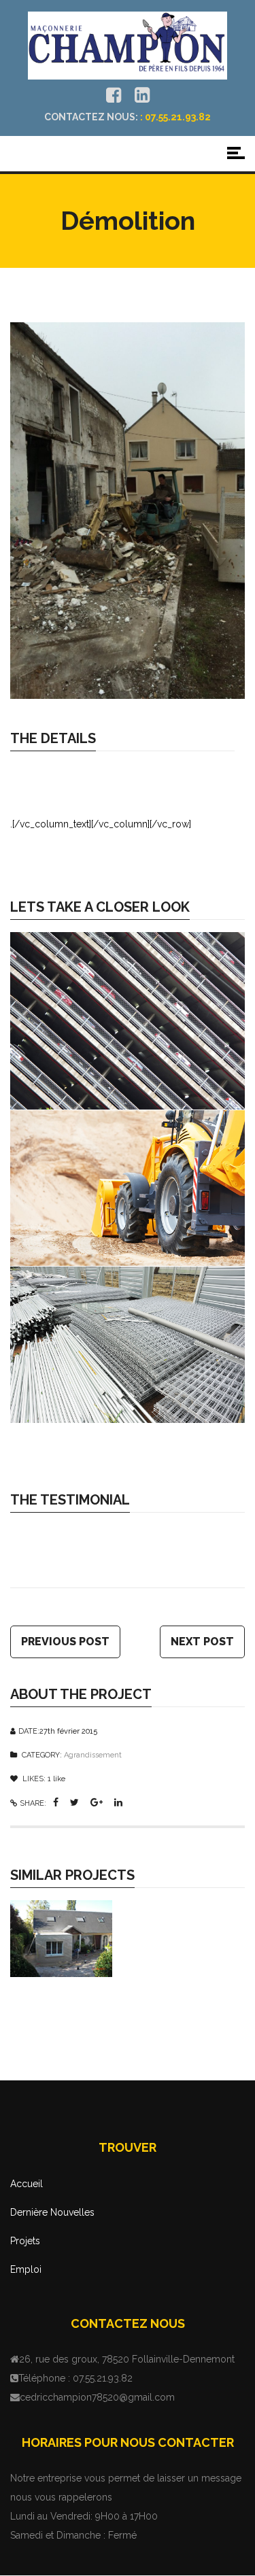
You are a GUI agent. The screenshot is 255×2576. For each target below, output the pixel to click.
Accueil (27, 2184)
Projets (25, 2241)
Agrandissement (93, 1755)
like (56, 1779)
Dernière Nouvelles (52, 2212)
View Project (132, 1943)
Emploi (26, 2269)
